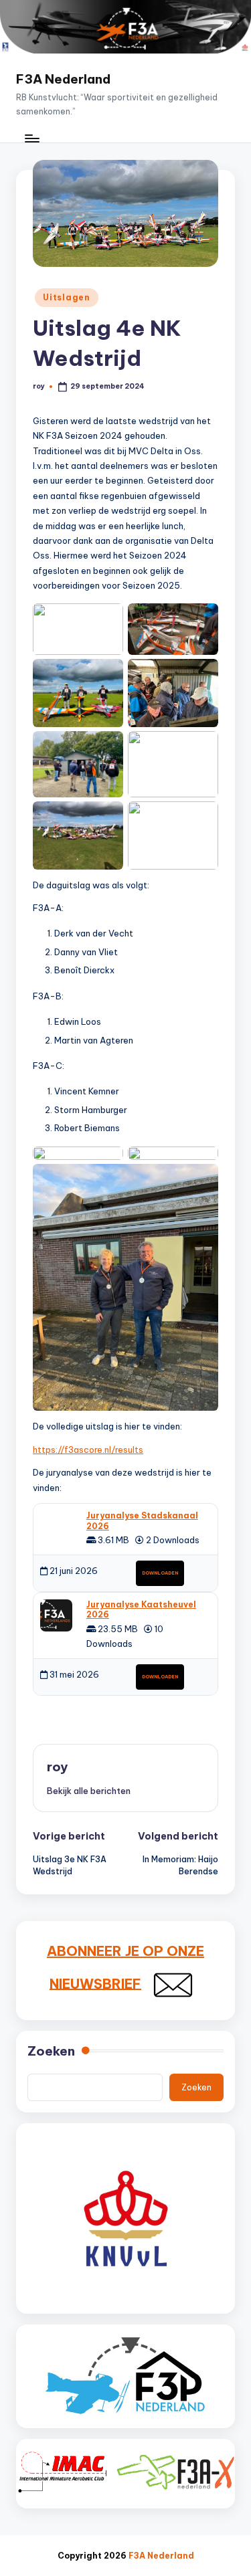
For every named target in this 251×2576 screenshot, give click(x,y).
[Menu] (31, 139)
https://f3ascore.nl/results (88, 1450)
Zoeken (51, 2051)
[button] (89, 1791)
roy (57, 1767)
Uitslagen (66, 297)
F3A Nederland (63, 79)
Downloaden (160, 1573)
